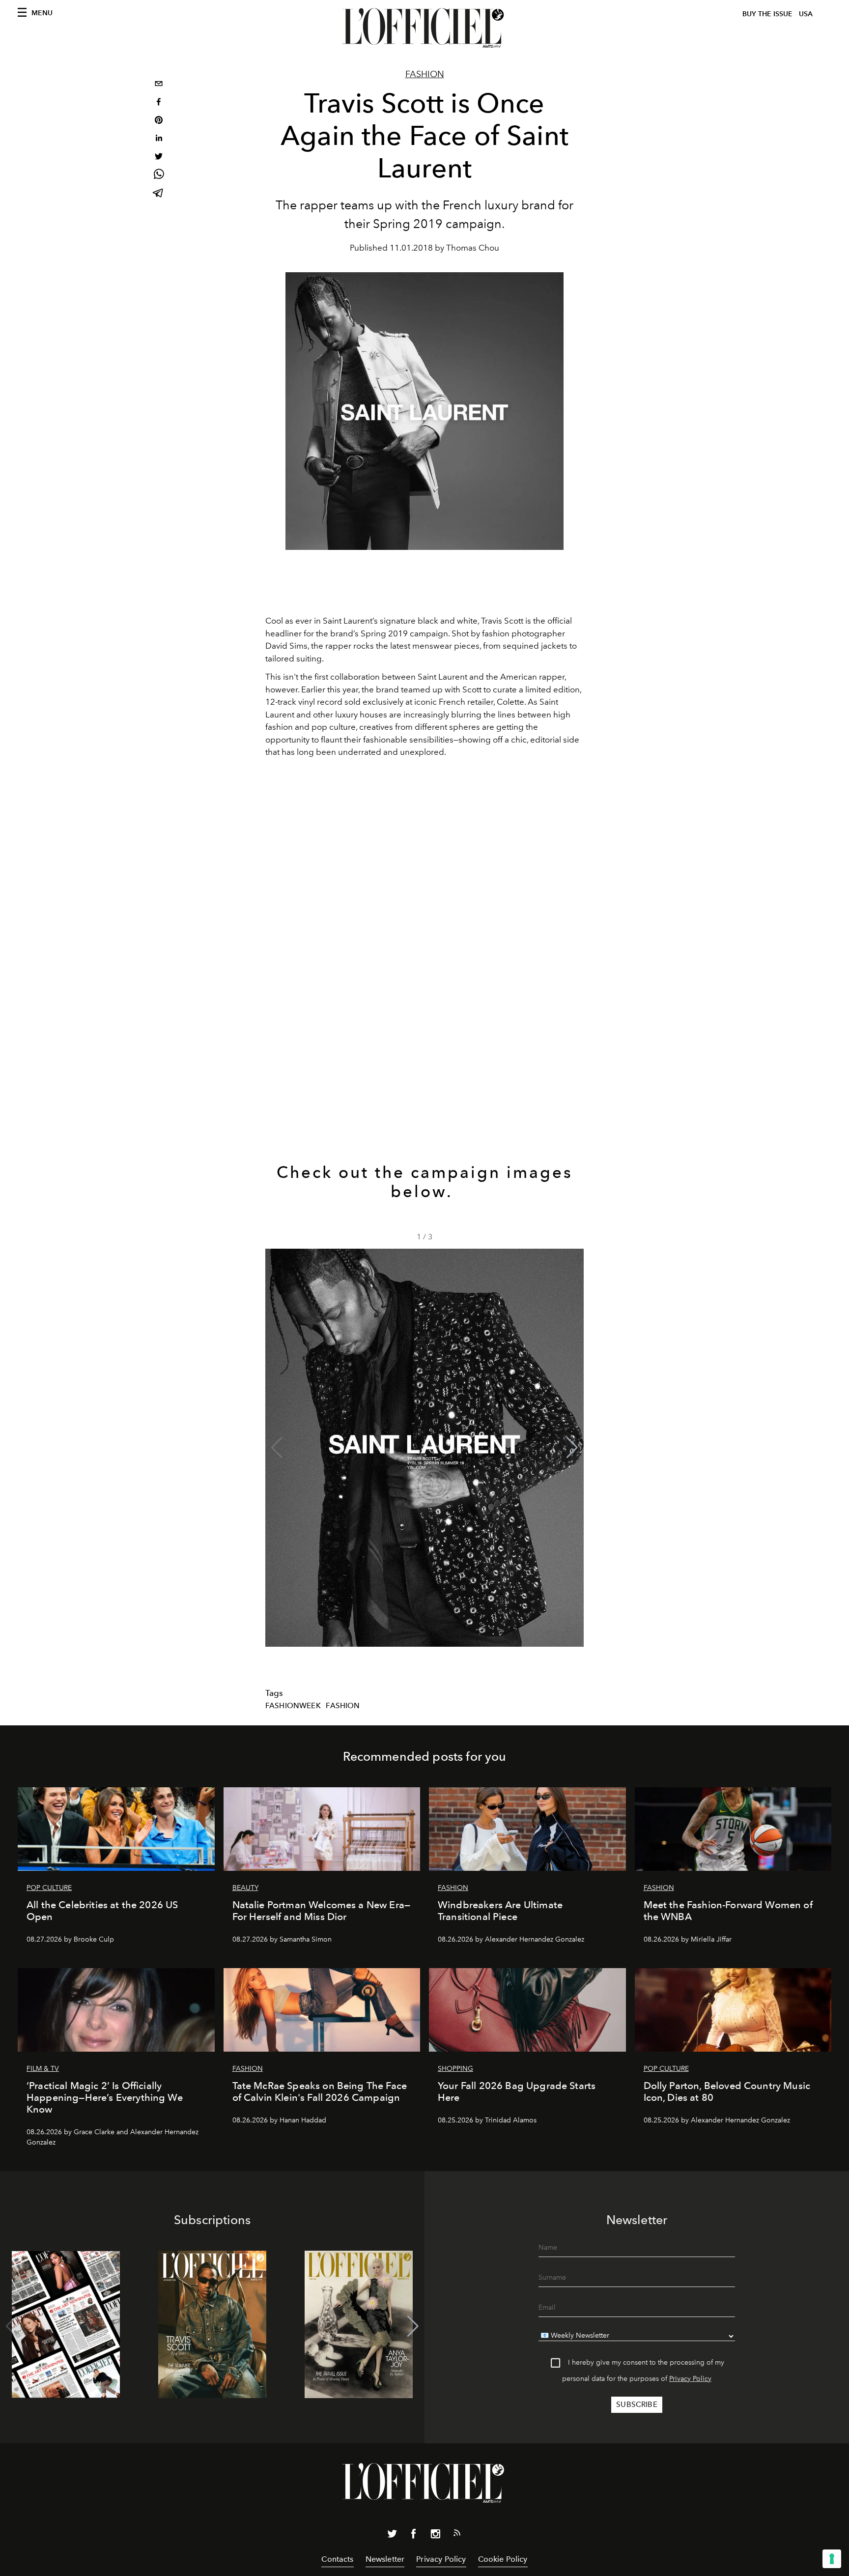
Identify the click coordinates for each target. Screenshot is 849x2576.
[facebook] (159, 103)
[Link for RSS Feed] (457, 2535)
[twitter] (159, 157)
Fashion (425, 74)
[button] (572, 1448)
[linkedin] (159, 139)
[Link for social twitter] (392, 2536)
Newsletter (385, 2559)
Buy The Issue (767, 14)
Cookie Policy (503, 2559)
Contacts (337, 2559)
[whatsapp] (159, 176)
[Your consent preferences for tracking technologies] (832, 2559)
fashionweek (293, 1706)
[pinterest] (159, 121)
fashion (343, 1706)
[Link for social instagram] (435, 2536)
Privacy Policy (690, 2379)
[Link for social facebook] (414, 2536)
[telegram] (159, 194)
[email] (159, 85)
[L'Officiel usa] (424, 28)
